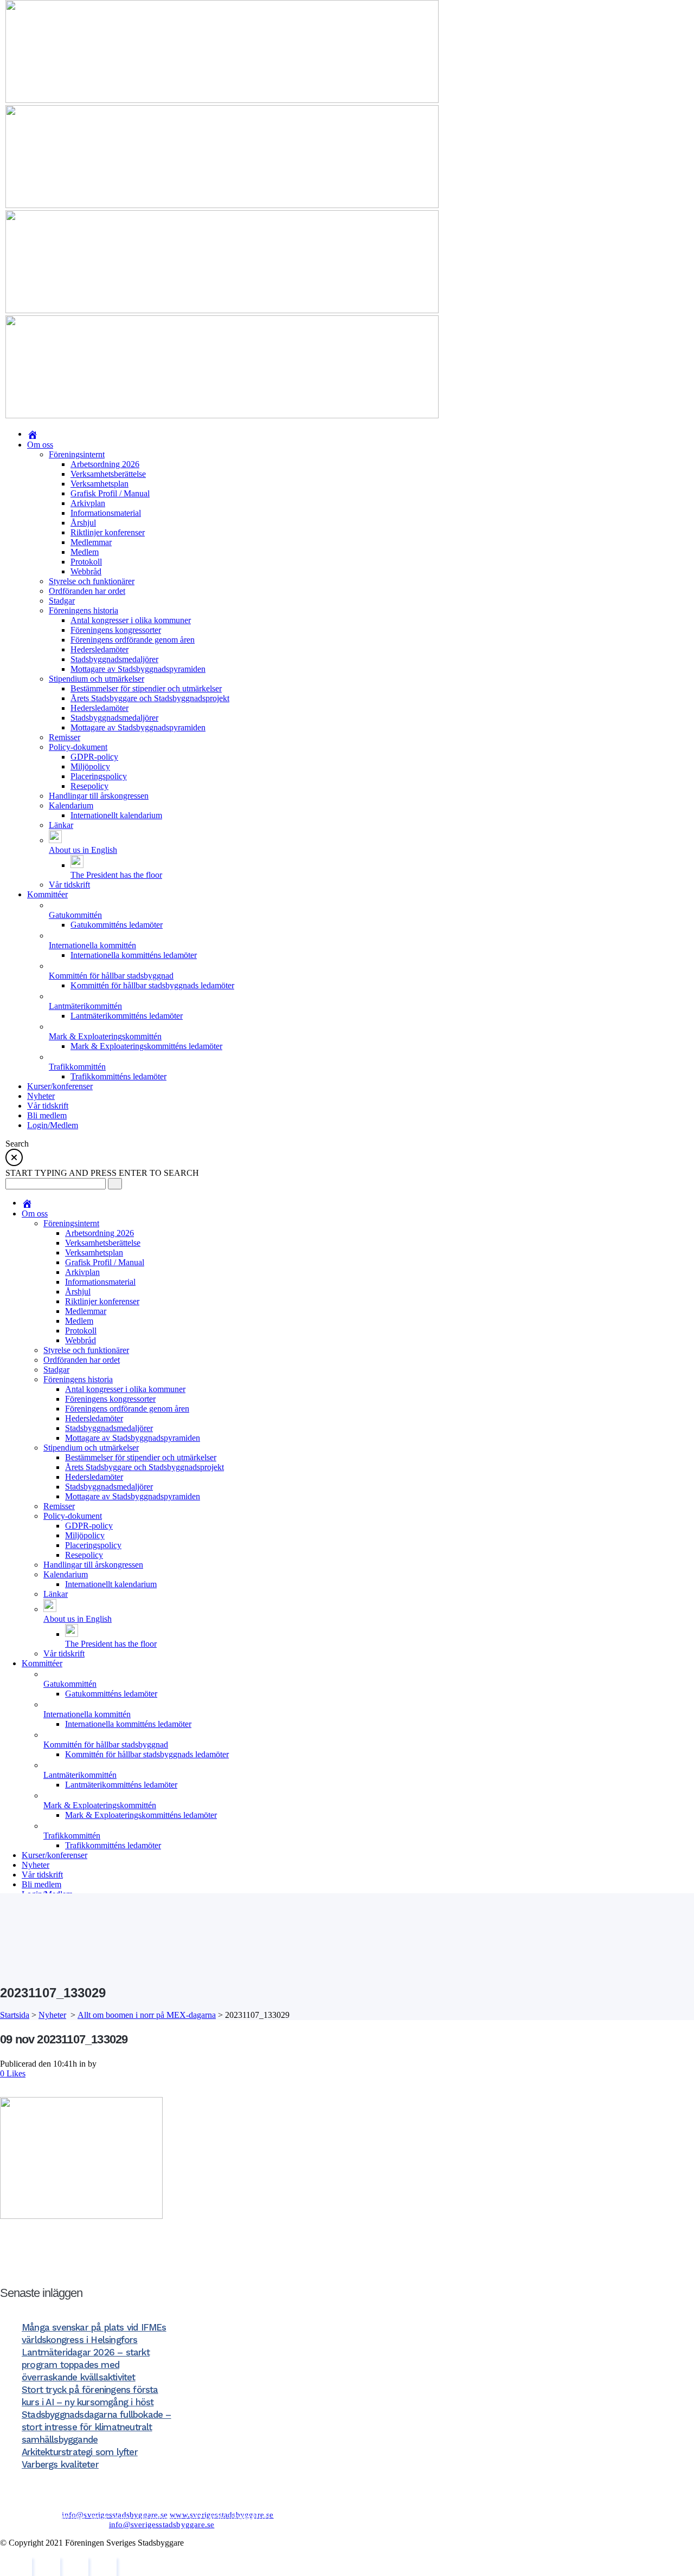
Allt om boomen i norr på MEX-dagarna (147, 2015)
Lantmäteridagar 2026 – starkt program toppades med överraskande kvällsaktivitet (86, 2365)
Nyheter (52, 2015)
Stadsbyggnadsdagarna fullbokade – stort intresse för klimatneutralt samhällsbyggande (97, 2427)
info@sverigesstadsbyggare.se (115, 2515)
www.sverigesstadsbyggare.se (221, 2515)
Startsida (15, 2015)
